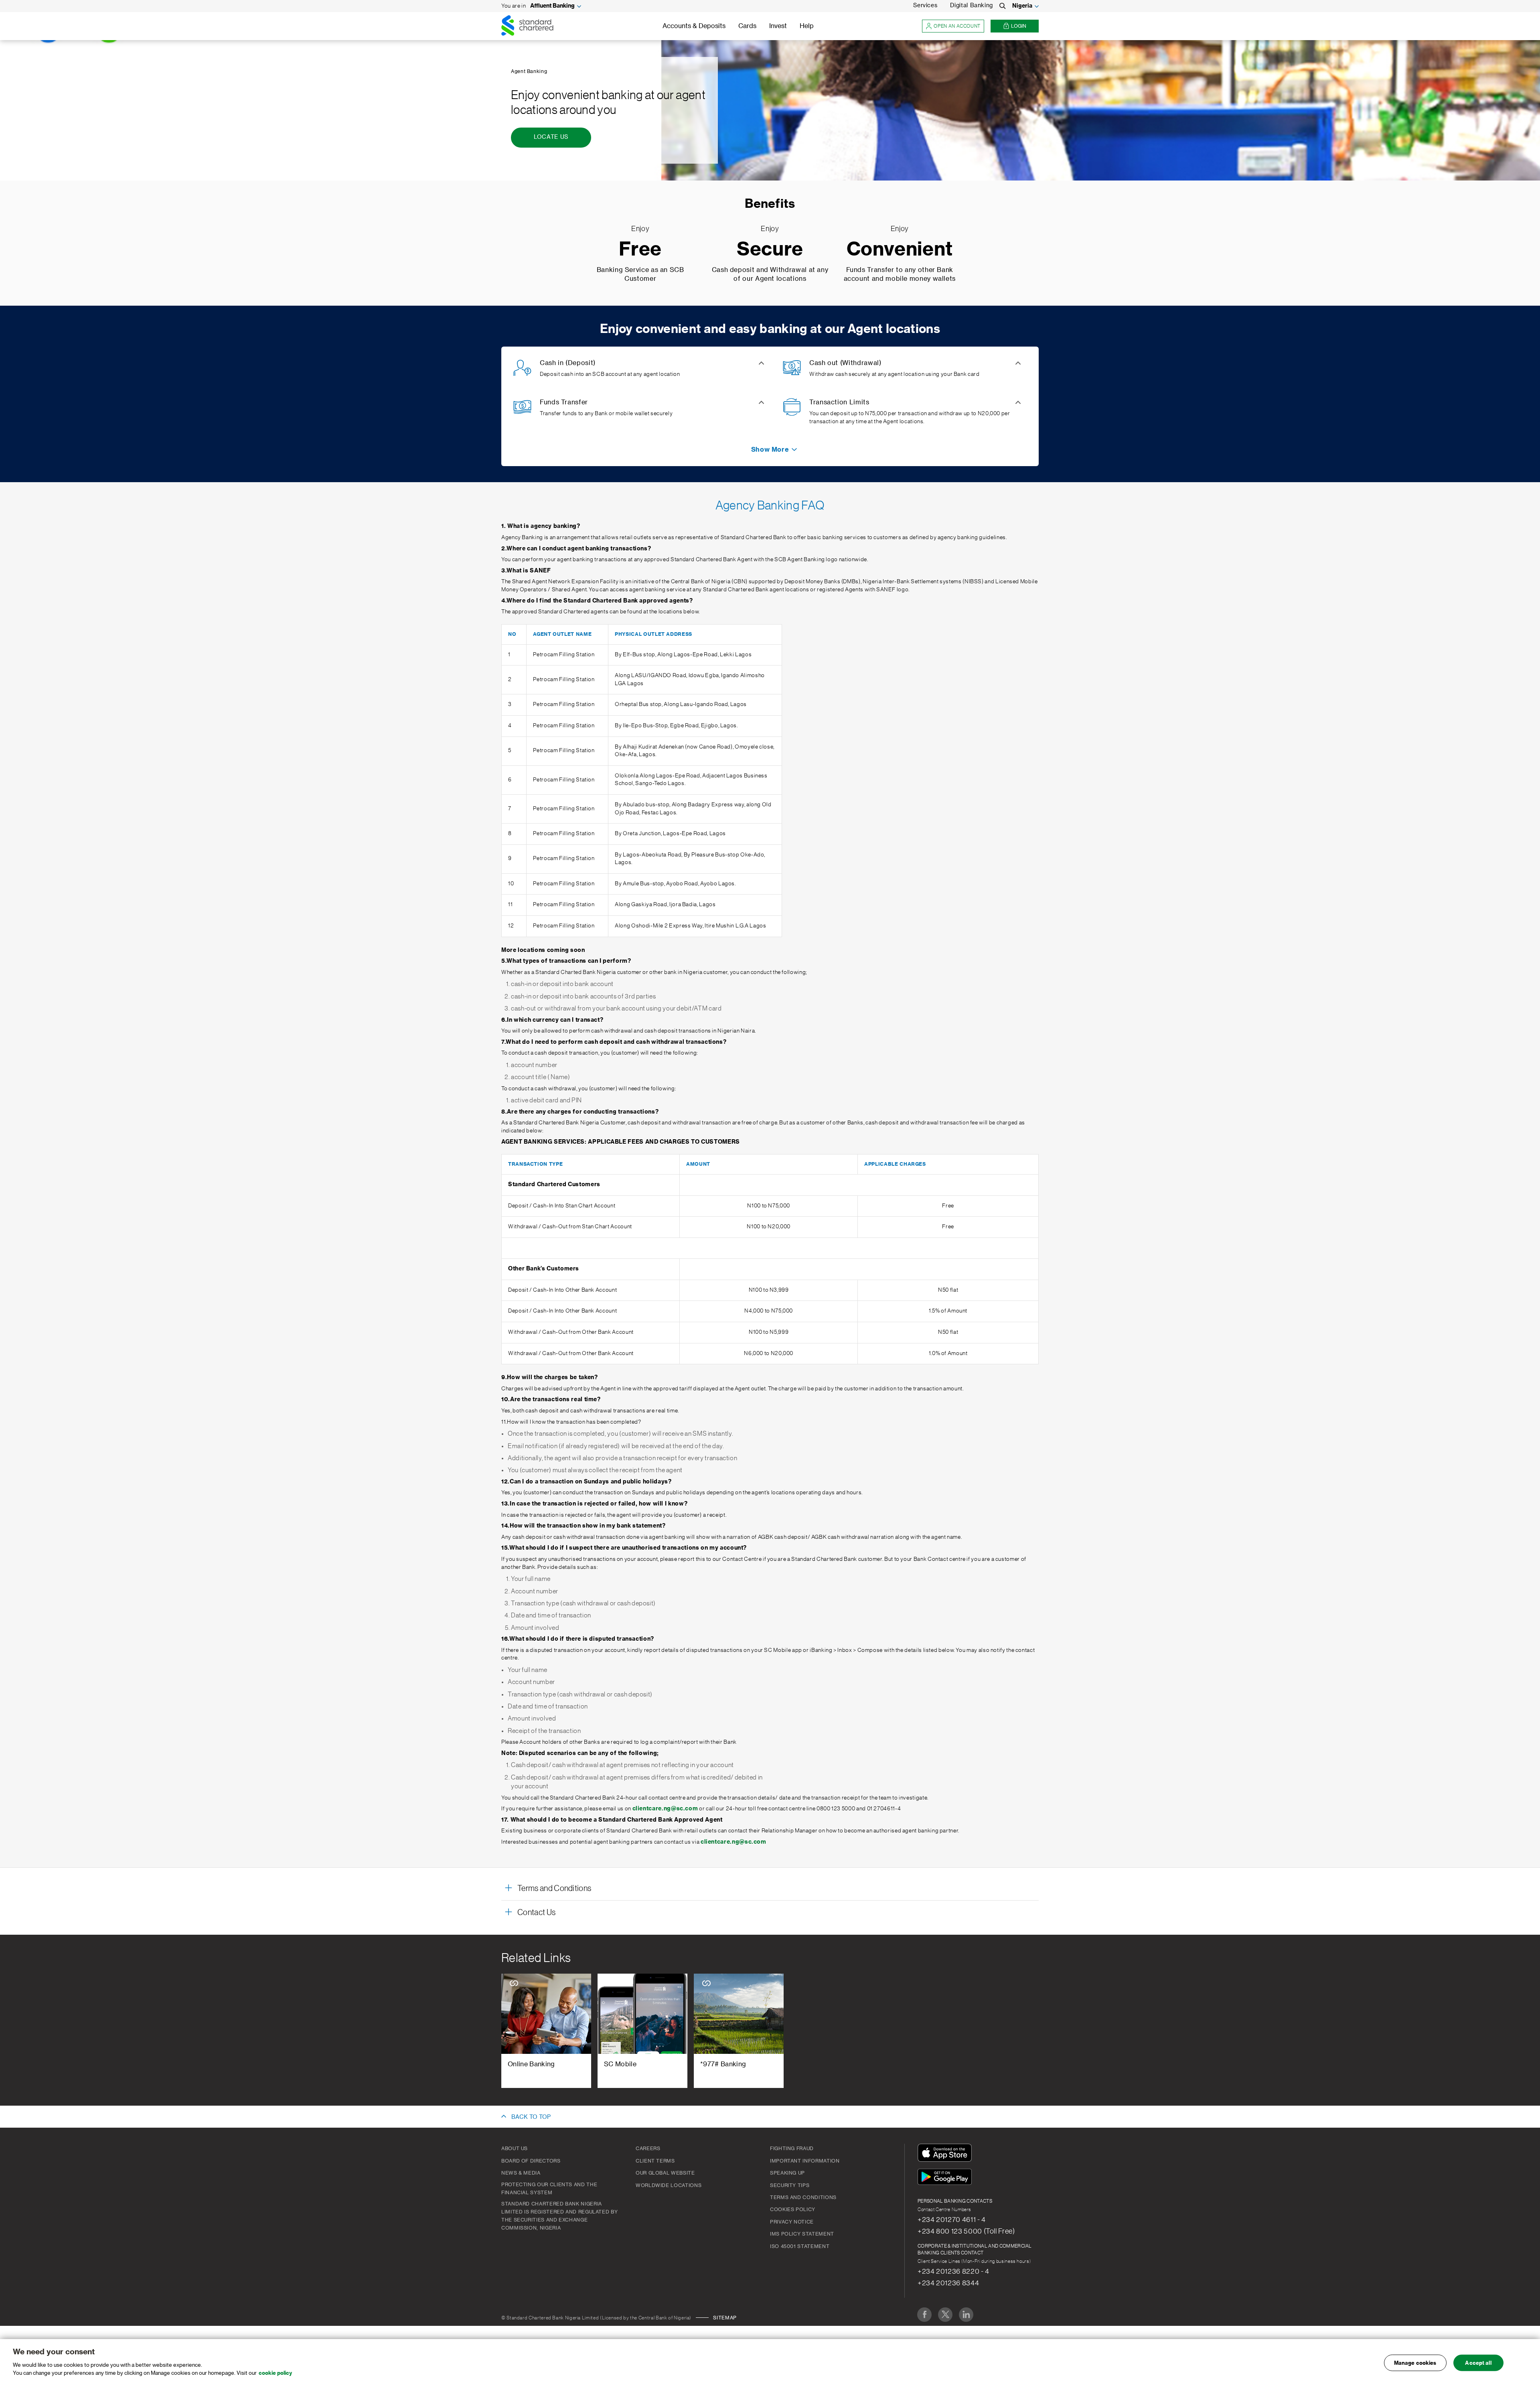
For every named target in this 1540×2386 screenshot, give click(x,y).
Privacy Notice (792, 2222)
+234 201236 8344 (948, 2283)
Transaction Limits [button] (839, 402)
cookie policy (275, 2373)
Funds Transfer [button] (564, 402)
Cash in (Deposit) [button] (568, 363)
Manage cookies (1415, 2363)
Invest (778, 26)
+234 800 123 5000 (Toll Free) (966, 2231)
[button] (770, 450)
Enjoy (640, 229)
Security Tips (790, 2185)
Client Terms (655, 2161)
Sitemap (725, 2318)
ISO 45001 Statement (800, 2246)
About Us (515, 2149)
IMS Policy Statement (802, 2234)
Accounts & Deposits (694, 26)
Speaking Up (787, 2173)
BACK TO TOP (531, 2117)
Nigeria (1022, 6)
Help (807, 26)
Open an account (957, 26)
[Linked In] (966, 2315)
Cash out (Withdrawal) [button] (845, 363)
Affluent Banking (552, 6)
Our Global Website (665, 2173)
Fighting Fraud (792, 2149)
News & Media (521, 2173)
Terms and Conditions (803, 2197)
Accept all (1478, 2363)
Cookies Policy (793, 2209)
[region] (770, 2363)
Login (1019, 26)
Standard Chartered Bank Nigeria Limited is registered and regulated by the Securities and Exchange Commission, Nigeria (559, 2216)
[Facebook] (924, 2315)
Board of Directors (531, 2161)
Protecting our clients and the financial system (549, 2189)
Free (640, 250)
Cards (747, 26)
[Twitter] (945, 2315)
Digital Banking (972, 6)
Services (925, 6)
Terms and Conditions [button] (554, 1889)
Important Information (805, 2161)
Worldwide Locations (669, 2185)
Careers (648, 2149)
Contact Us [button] (536, 1913)
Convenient (900, 250)
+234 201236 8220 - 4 (953, 2271)
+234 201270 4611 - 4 (952, 2220)
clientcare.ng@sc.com (665, 1809)
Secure (770, 250)
